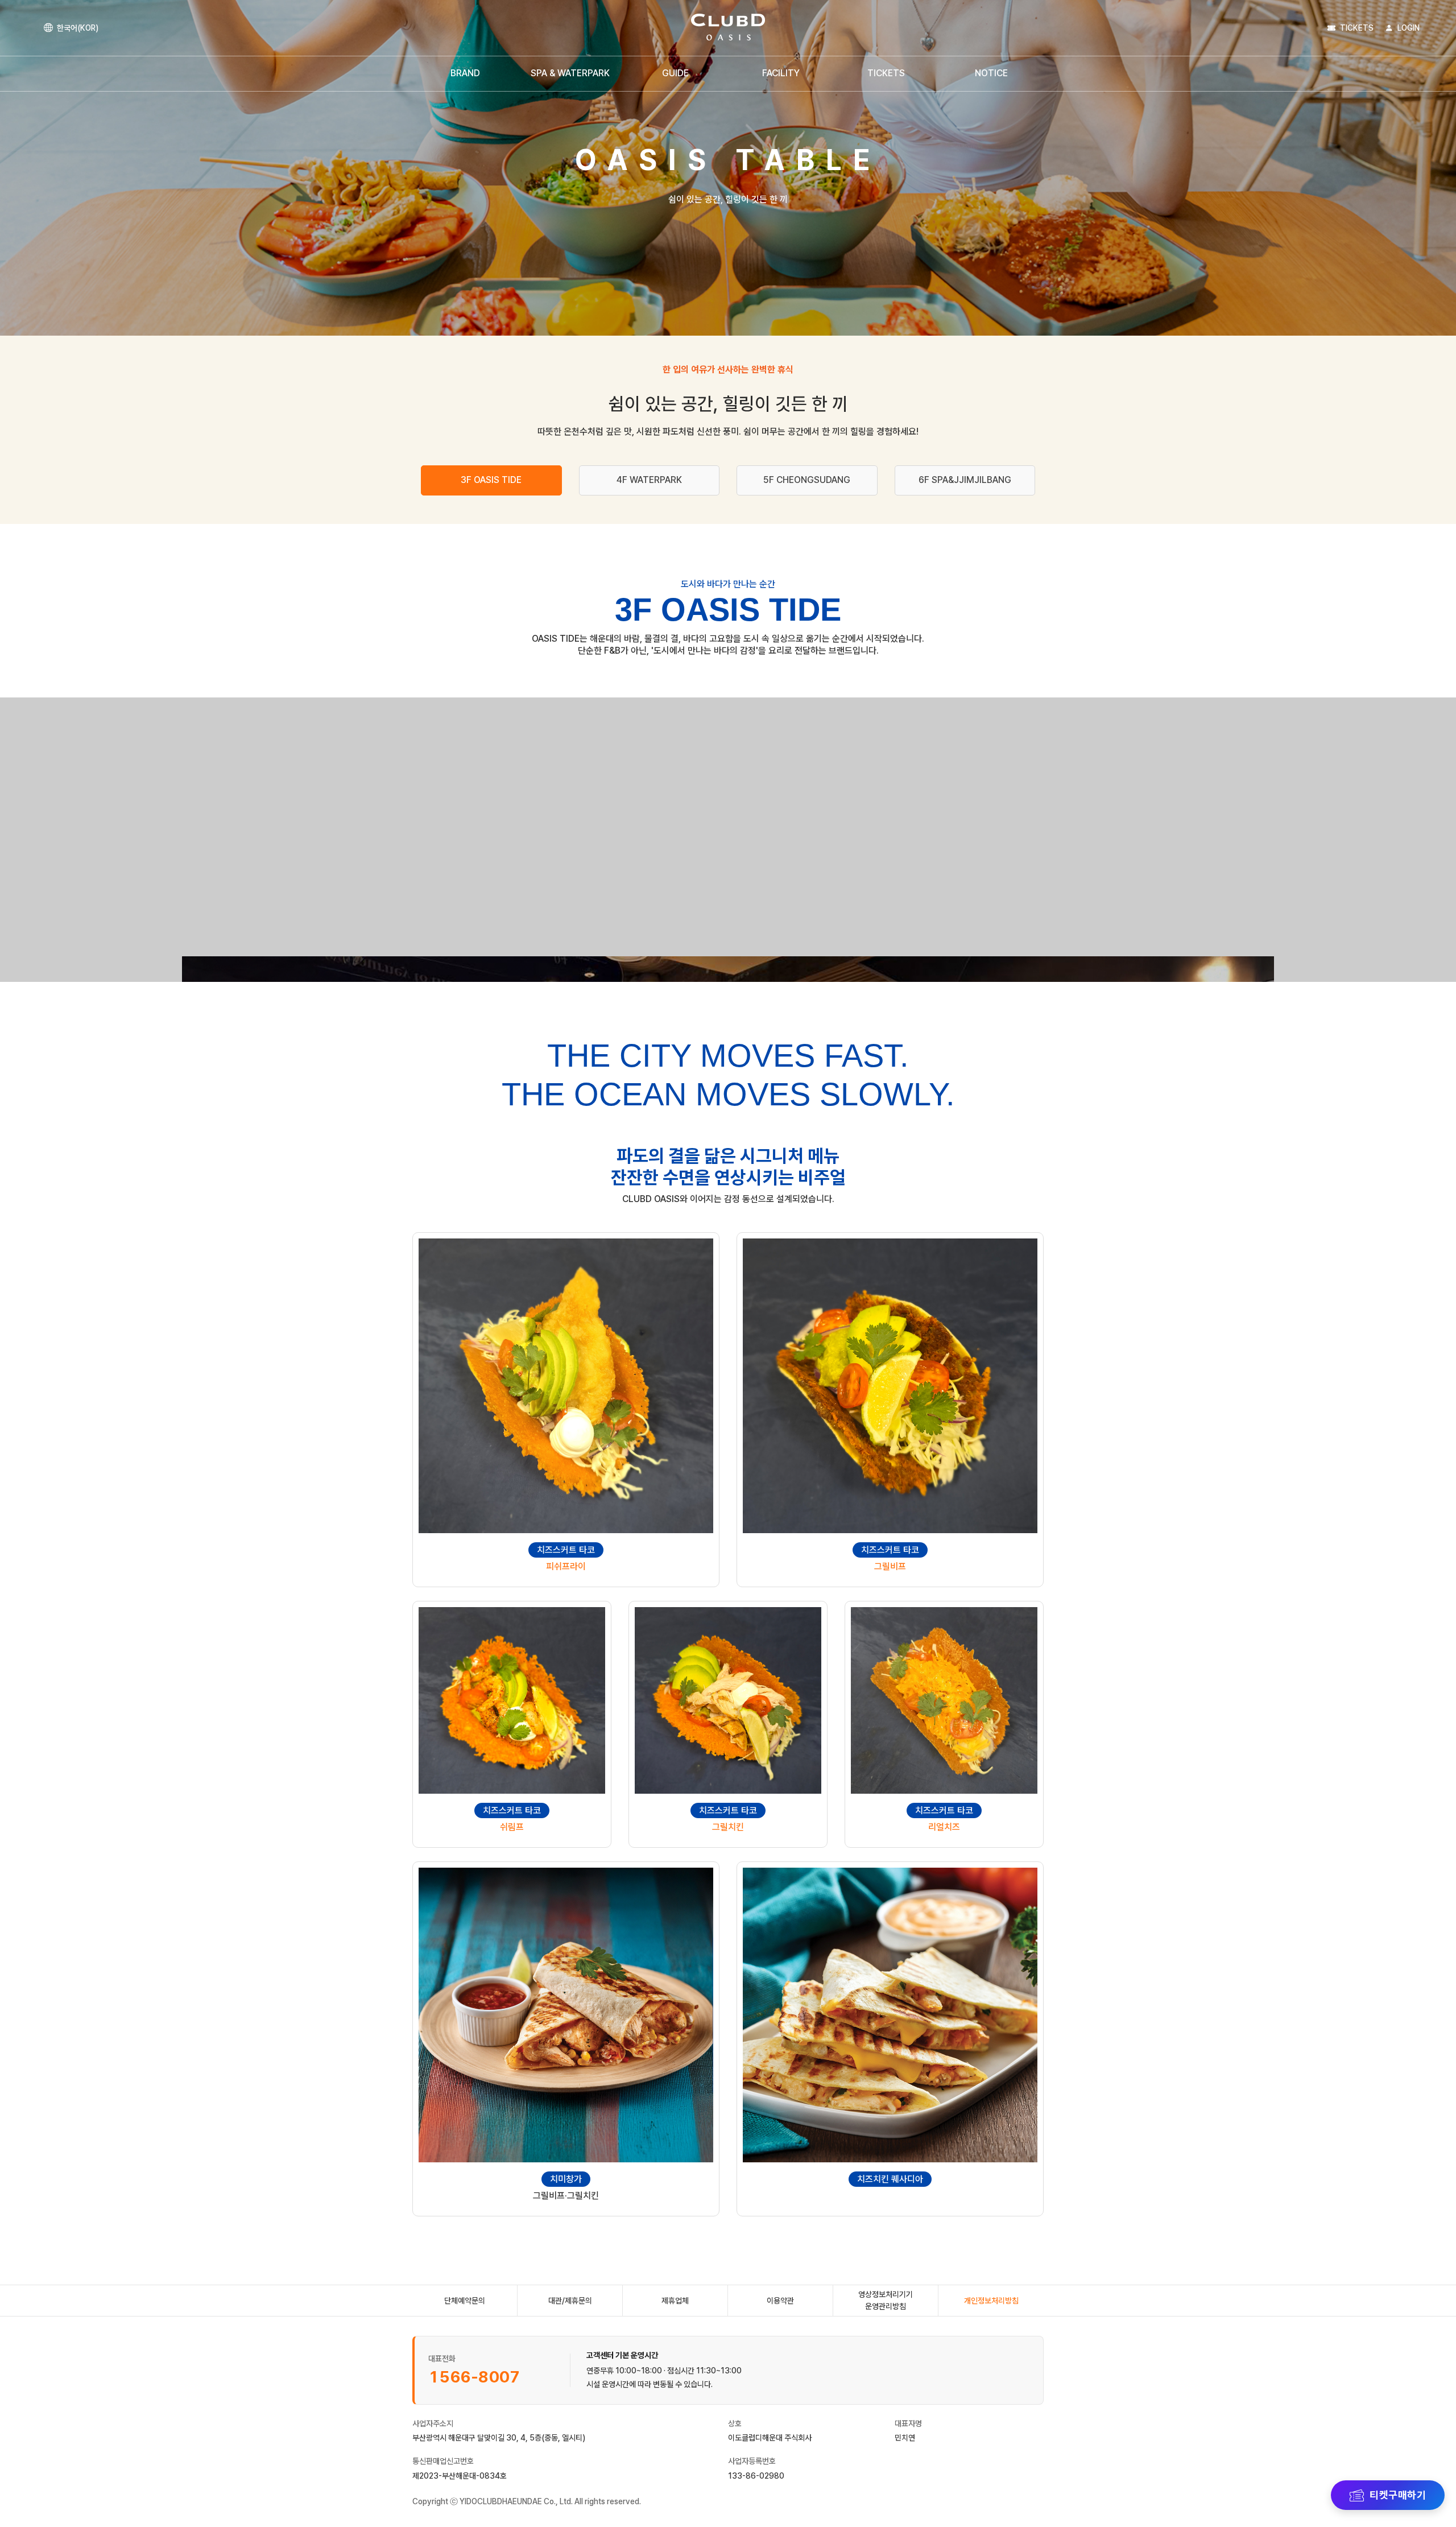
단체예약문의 (465, 2301)
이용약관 (780, 2301)
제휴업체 (675, 2301)
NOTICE (991, 73)
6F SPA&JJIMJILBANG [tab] (965, 480)
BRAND (465, 73)
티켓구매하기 (1398, 2495)
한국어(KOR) (78, 28)
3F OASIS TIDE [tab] (491, 480)
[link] (728, 28)
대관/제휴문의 (570, 2301)
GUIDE (675, 73)
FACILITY (781, 73)
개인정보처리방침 (991, 2301)
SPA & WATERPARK (570, 73)
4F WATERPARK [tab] (649, 480)
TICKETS (886, 73)
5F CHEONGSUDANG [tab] (807, 480)
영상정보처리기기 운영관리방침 (886, 2300)
